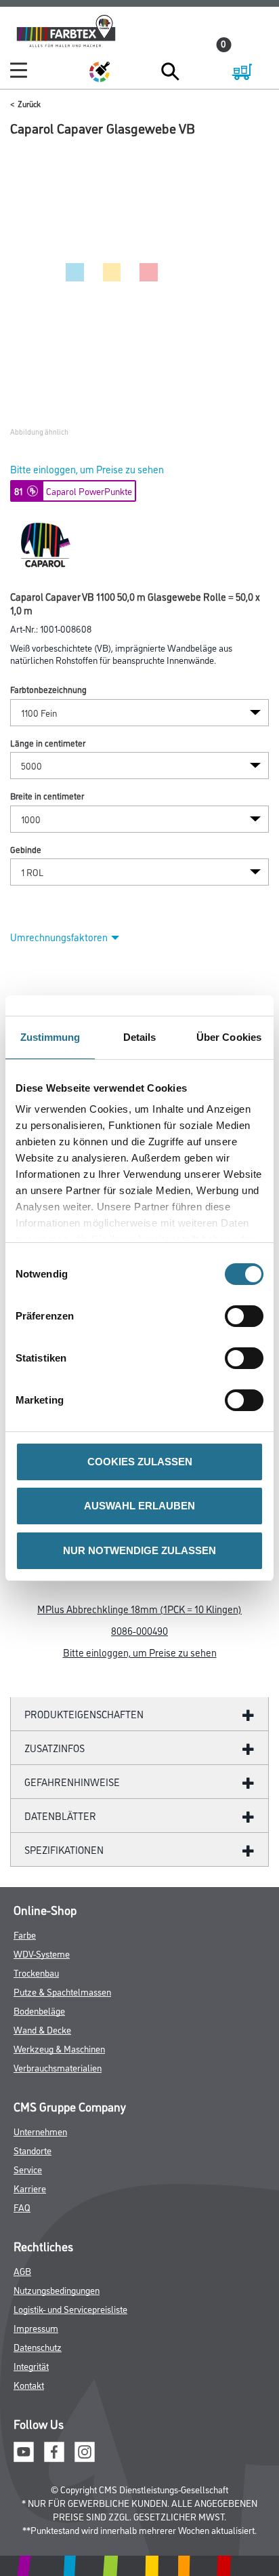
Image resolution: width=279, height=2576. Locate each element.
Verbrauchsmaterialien (58, 2067)
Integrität (31, 2365)
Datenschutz (38, 2346)
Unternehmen (40, 2131)
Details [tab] (140, 1037)
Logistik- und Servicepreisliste (70, 2309)
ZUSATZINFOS (55, 1748)
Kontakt (29, 2384)
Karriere (30, 2188)
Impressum (36, 2327)
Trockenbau (36, 1972)
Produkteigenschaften (84, 1714)
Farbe (25, 1934)
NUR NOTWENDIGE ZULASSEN (139, 1550)
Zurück (29, 103)
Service (28, 2169)
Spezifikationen (64, 1849)
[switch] (248, 1316)
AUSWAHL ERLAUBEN (139, 1506)
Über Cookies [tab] (229, 1037)
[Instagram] (85, 2450)
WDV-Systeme (42, 1953)
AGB (22, 2271)
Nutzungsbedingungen (57, 2290)
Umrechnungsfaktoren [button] (59, 937)
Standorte (33, 2150)
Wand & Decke (42, 2029)
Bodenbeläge (39, 2010)
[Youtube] (24, 2450)
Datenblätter (60, 1816)
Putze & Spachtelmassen (62, 1991)
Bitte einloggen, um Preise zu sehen (87, 469)
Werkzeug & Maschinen (59, 2048)
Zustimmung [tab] (50, 1037)
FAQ (22, 2207)
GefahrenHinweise (72, 1782)
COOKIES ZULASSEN (140, 1462)
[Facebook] (54, 2450)
